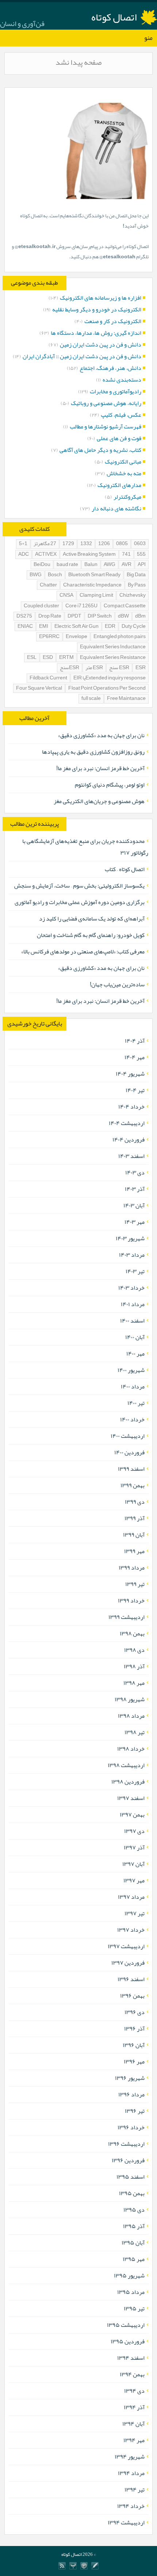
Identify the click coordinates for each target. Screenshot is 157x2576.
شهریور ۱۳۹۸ (130, 1699)
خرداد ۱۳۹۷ (131, 1930)
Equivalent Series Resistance (113, 658)
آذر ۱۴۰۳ (135, 1189)
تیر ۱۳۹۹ (135, 1584)
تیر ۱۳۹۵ (134, 2309)
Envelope (76, 637)
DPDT (74, 616)
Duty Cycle (134, 627)
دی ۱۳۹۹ (135, 1502)
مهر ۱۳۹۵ (134, 2259)
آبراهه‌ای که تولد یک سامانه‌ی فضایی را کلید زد (92, 919)
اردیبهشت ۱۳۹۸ (126, 1765)
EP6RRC (49, 637)
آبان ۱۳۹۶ (134, 2045)
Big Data (136, 575)
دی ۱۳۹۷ (134, 1831)
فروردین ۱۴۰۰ (129, 1452)
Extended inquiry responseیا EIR (110, 678)
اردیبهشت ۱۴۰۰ (128, 1436)
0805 (122, 544)
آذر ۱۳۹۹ (135, 1518)
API (142, 565)
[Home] (73, 2566)
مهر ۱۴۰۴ (135, 1057)
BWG (36, 575)
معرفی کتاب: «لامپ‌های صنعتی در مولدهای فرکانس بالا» (83, 952)
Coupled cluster (41, 606)
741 (126, 554)
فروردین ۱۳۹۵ (128, 2341)
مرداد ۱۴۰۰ (133, 1387)
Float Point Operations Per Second (107, 688)
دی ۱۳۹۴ (134, 2391)
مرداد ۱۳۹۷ (131, 1897)
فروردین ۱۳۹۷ (128, 1963)
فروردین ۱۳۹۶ (128, 2160)
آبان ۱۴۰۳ (134, 1205)
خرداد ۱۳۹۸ (131, 1749)
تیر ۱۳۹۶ (135, 2111)
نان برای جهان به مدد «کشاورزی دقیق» (101, 735)
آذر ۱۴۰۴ (135, 1041)
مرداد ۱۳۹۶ (131, 2095)
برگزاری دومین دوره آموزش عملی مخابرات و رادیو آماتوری (80, 902)
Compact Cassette (125, 606)
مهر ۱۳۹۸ (134, 1683)
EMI (44, 627)
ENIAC (25, 627)
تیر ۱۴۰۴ (135, 1090)
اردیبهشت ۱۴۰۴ (127, 1123)
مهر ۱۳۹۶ (134, 2062)
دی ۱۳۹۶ (135, 2012)
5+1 (23, 544)
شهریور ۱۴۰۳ (130, 1238)
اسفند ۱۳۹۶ (131, 1979)
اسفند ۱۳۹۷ (131, 1798)
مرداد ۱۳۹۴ (131, 2473)
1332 (86, 544)
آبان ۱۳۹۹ (134, 1535)
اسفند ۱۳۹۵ (131, 2177)
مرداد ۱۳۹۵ (131, 2292)
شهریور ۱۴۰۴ (130, 1074)
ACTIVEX (46, 554)
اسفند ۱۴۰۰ (132, 1321)
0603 (140, 544)
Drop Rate (50, 616)
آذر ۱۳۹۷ (134, 1848)
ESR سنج (119, 668)
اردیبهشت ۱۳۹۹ (127, 1617)
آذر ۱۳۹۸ (134, 1666)
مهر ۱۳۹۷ (134, 1881)
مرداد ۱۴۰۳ (132, 1255)
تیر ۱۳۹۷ (135, 1913)
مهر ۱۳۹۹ (134, 1551)
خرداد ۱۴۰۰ (132, 1420)
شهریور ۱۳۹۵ (129, 2276)
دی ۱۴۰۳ (135, 1173)
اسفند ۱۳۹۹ (131, 1469)
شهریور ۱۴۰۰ (131, 1370)
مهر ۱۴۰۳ (135, 1222)
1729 (68, 544)
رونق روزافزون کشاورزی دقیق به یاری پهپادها (93, 752)
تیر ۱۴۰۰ (136, 1403)
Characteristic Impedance (92, 585)
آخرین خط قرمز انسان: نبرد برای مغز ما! (100, 768)
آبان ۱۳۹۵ (133, 2243)
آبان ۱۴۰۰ (135, 1337)
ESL (32, 658)
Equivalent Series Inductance (113, 647)
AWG (110, 565)
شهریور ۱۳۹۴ (130, 2457)
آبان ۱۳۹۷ (133, 1864)
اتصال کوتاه (114, 17)
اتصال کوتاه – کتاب (125, 869)
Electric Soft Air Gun (76, 627)
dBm (140, 616)
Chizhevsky (133, 595)
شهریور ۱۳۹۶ (130, 2078)
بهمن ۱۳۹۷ (132, 1815)
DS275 (24, 616)
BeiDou (42, 565)
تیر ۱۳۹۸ (135, 1732)
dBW (123, 616)
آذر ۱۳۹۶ (134, 2029)
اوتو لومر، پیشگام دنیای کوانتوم (110, 785)
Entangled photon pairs (120, 637)
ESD (48, 658)
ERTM (66, 658)
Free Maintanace (126, 699)
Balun (91, 565)
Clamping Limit (96, 595)
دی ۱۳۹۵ (134, 2210)
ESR (141, 668)
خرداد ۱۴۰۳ (131, 1288)
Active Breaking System (89, 554)
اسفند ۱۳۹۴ (131, 2358)
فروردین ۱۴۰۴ (129, 1140)
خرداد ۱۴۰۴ (131, 1107)
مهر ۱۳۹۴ (134, 2440)
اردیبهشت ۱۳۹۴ (126, 2523)
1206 (104, 544)
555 (141, 554)
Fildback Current (48, 678)
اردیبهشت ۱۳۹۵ (126, 2325)
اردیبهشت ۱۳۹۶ (126, 2144)
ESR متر (94, 668)
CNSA (66, 595)
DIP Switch (100, 616)
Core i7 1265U (81, 606)
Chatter (48, 585)
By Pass (137, 585)
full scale (91, 699)
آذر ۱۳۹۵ (134, 2226)
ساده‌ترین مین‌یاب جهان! (117, 985)
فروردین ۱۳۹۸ (128, 1782)
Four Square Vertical (39, 688)
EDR (110, 627)
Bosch (55, 575)
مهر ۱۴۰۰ (135, 1354)
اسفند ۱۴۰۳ (131, 1156)
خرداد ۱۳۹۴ (131, 2506)
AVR (127, 565)
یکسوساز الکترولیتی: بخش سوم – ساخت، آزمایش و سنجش (79, 886)
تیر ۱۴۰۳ (135, 1271)
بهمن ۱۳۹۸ (132, 1634)
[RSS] (62, 2566)
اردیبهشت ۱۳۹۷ (126, 1946)
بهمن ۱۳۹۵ (132, 2193)
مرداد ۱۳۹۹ (132, 1568)
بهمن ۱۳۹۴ (132, 2374)
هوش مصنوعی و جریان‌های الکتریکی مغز (99, 801)
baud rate (67, 565)
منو (148, 38)
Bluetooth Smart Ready (94, 575)
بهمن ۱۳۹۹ (133, 1485)
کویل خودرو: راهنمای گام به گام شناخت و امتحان (91, 935)
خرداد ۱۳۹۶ (131, 2127)
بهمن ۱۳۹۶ (132, 1996)
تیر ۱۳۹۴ (135, 2490)
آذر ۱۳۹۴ (134, 2407)
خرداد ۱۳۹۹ (131, 1601)
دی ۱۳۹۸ (134, 1650)
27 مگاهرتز (45, 544)
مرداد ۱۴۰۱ (133, 1304)
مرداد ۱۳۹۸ (131, 1716)
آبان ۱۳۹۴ (133, 2424)
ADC (24, 554)
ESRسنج (70, 668)
